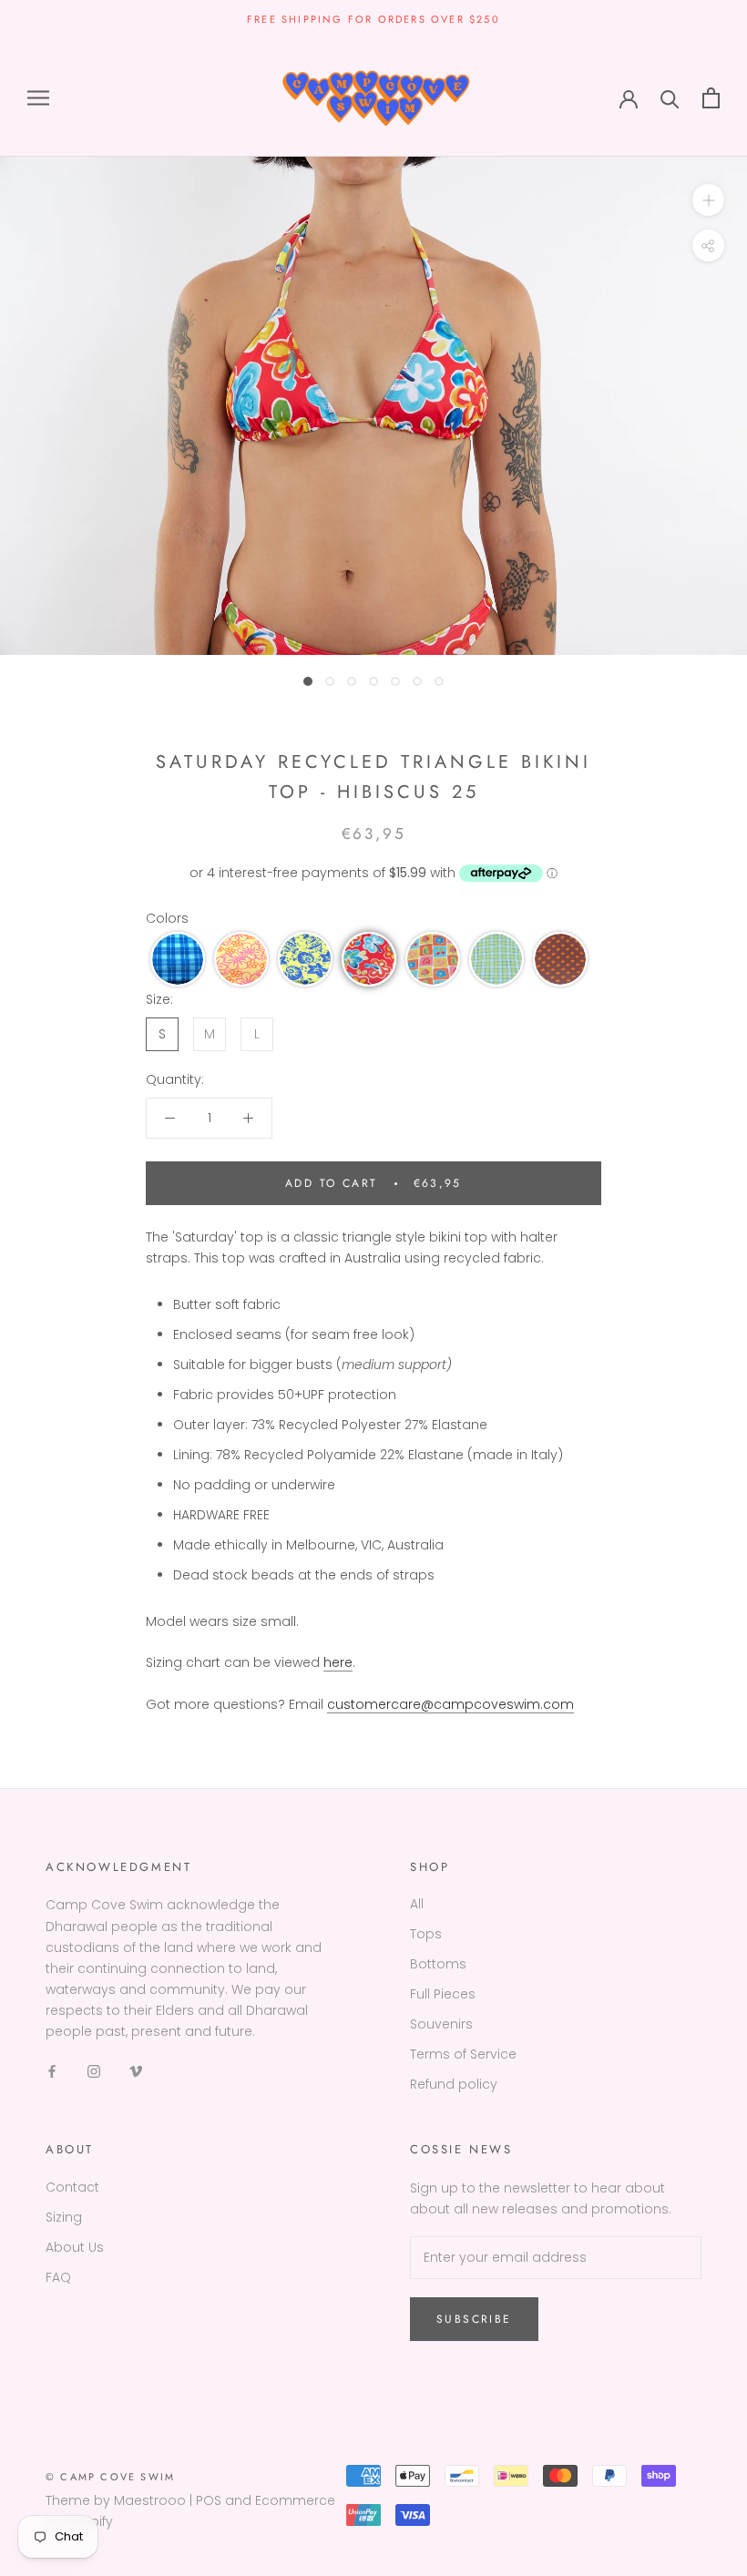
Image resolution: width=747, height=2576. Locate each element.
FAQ (58, 2277)
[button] (178, 959)
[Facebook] (52, 2071)
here (338, 1662)
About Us (75, 2247)
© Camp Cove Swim (110, 2477)
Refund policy (454, 2084)
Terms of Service (463, 2054)
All (417, 1904)
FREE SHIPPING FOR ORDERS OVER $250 (373, 19)
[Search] (670, 98)
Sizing (64, 2217)
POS (209, 2500)
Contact (72, 2187)
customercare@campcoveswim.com (450, 1704)
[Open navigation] (38, 98)
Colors (167, 918)
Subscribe (474, 2319)
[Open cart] (711, 98)
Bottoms (438, 1964)
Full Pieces (443, 1994)
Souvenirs (441, 2024)
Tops (426, 1934)
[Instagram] (94, 2071)
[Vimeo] (136, 2071)
